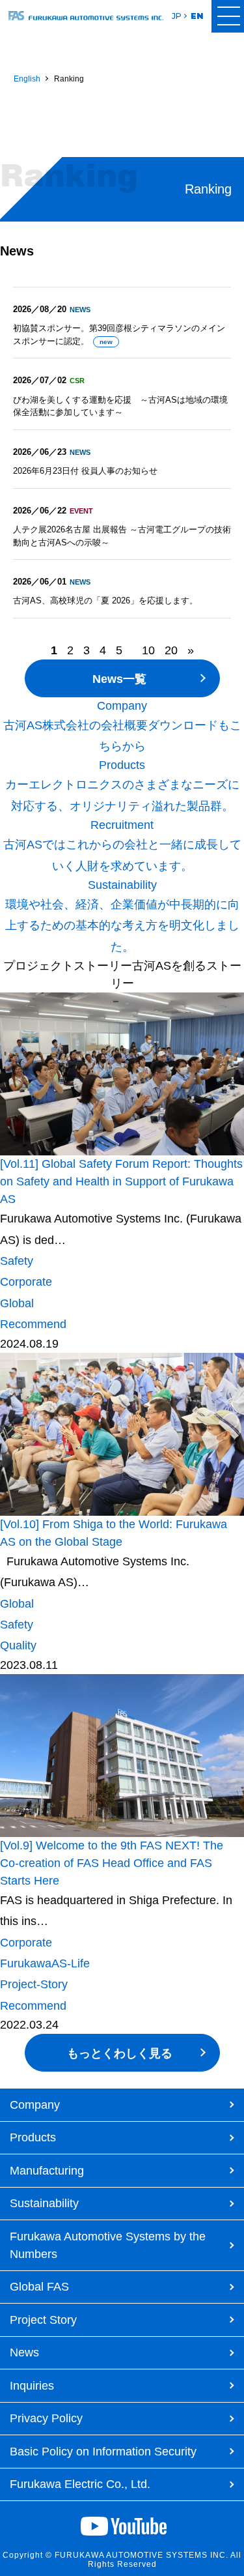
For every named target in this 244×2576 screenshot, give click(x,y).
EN (197, 16)
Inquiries (32, 2386)
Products (33, 2137)
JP (177, 16)
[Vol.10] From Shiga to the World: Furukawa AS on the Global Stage (114, 1533)
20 (171, 650)
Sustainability (44, 2203)
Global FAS (39, 2287)
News (24, 2352)
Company (35, 2105)
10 (148, 650)
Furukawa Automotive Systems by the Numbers (108, 2245)
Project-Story (34, 1984)
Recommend (33, 1324)
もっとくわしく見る (120, 2053)
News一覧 (119, 679)
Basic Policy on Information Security (103, 2452)
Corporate (26, 1282)
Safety (17, 1261)
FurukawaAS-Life (45, 1963)
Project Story (43, 2320)
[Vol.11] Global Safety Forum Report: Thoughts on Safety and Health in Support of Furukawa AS (121, 1181)
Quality (18, 1645)
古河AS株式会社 (86, 17)
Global (17, 1303)
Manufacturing (47, 2171)
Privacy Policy (46, 2418)
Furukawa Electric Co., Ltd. (80, 2484)
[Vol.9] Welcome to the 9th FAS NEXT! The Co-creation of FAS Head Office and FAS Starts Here (112, 1863)
